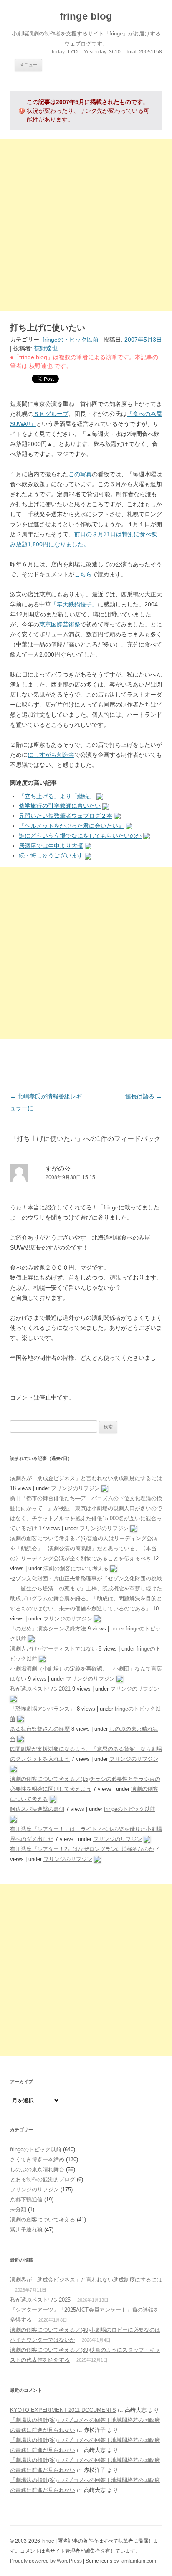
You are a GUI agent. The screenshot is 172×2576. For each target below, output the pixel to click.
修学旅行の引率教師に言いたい (60, 806)
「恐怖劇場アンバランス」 (43, 1709)
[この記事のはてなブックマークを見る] (100, 796)
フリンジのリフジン (75, 1488)
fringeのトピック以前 (71, 340)
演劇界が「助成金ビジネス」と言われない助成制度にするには (86, 1478)
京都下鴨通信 (26, 2199)
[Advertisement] (86, 225)
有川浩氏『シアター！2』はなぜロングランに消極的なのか (82, 1849)
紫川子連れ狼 (26, 2230)
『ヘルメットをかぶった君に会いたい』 (71, 826)
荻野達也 (46, 348)
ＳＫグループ (51, 414)
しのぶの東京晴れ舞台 (37, 2169)
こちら (83, 574)
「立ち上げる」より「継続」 (57, 796)
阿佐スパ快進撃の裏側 (37, 1809)
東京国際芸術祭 (60, 624)
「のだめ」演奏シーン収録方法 (48, 1629)
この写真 (80, 474)
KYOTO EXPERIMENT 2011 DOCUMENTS (63, 2410)
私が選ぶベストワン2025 (40, 2300)
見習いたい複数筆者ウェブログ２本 (66, 816)
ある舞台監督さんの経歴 (40, 1729)
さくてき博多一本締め (37, 2159)
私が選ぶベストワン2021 (40, 1689)
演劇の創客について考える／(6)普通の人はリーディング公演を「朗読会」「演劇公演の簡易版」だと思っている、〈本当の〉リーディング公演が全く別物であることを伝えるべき (84, 1548)
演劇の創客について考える (76, 1568)
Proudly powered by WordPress (46, 2561)
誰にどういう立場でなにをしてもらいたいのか (80, 836)
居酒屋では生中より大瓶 (51, 846)
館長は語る (144, 1096)
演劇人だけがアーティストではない (53, 1649)
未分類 (18, 2210)
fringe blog (86, 16)
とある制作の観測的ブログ (43, 2179)
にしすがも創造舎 (51, 755)
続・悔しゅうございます (51, 855)
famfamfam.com (138, 2561)
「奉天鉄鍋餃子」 (74, 604)
